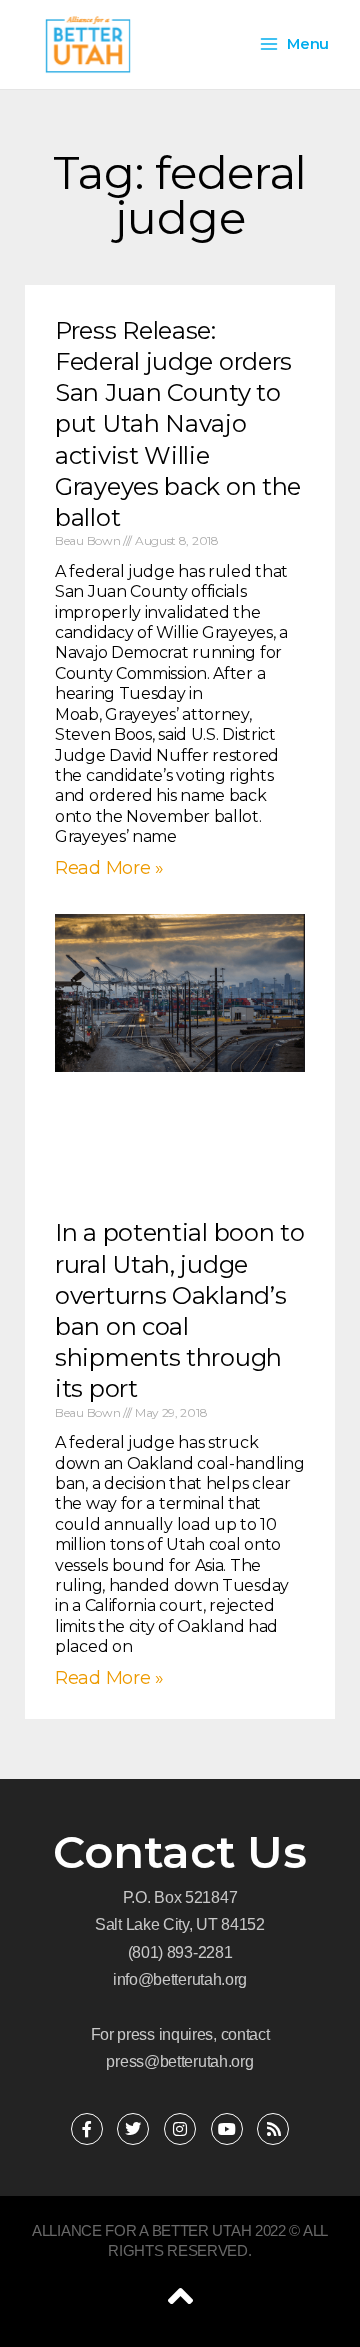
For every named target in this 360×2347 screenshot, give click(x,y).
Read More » (109, 868)
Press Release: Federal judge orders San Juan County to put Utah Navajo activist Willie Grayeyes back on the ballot (178, 424)
